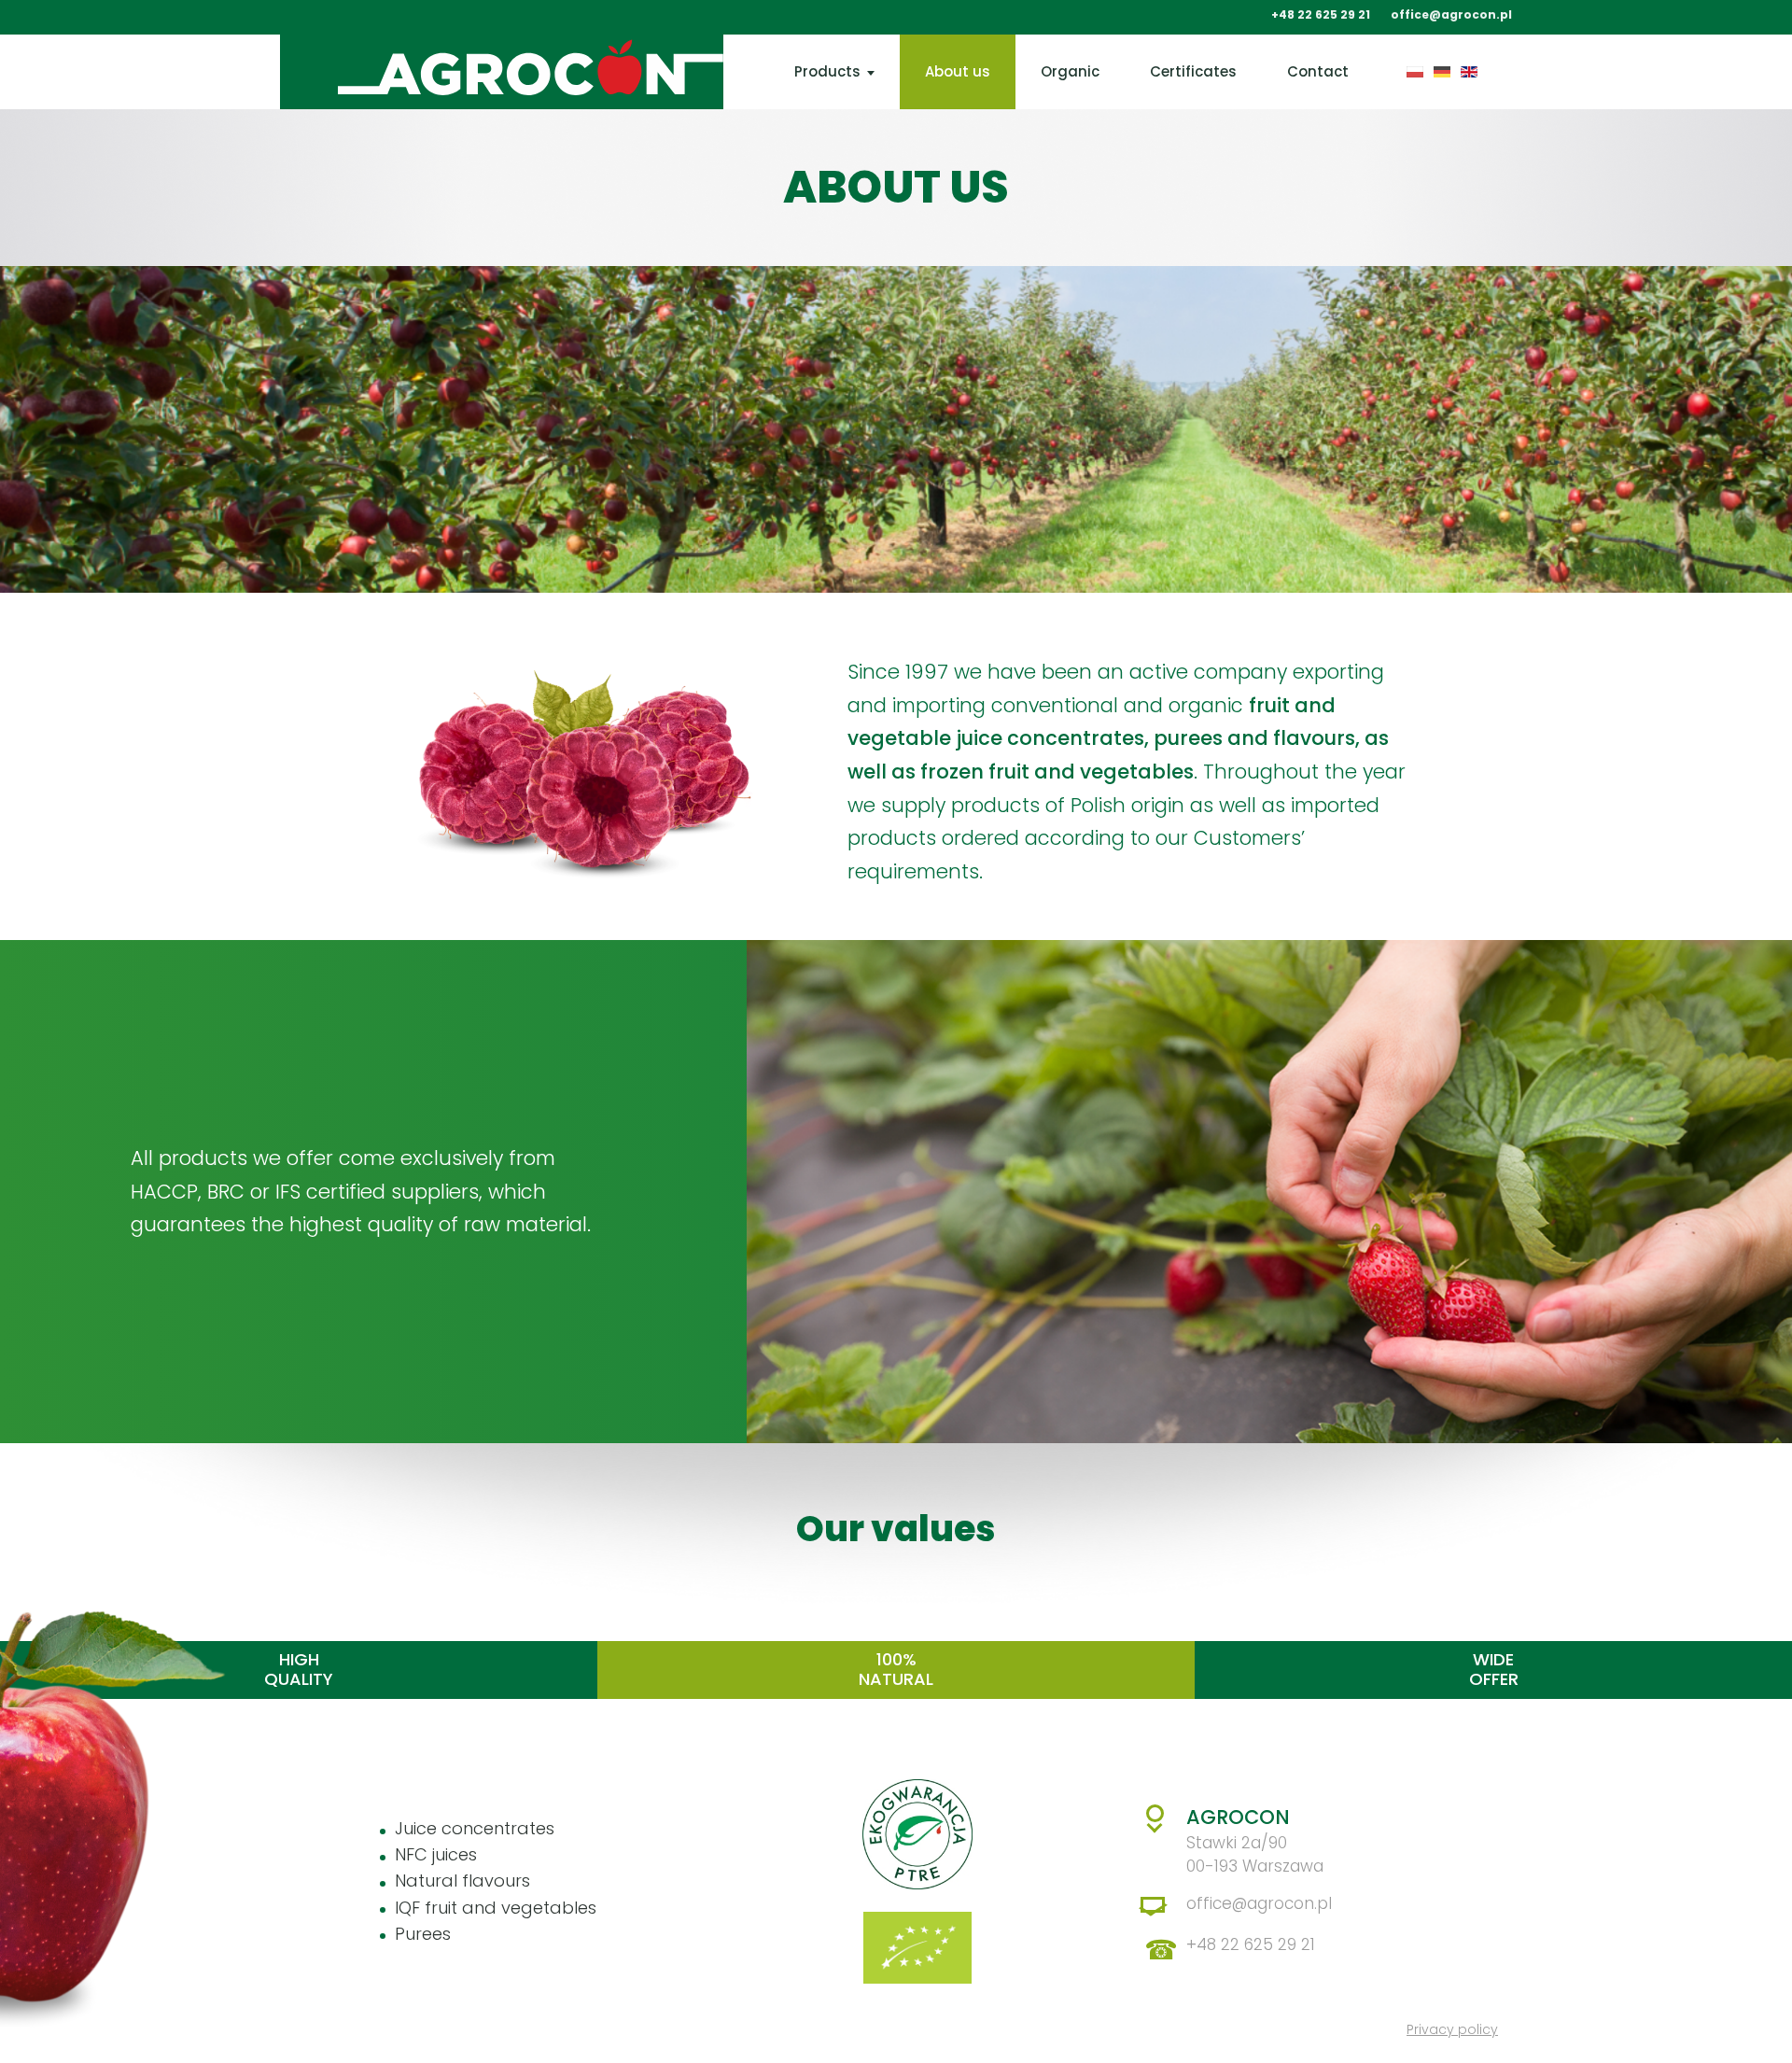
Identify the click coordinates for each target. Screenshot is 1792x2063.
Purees (423, 1934)
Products (827, 71)
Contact (1318, 71)
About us (958, 71)
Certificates (1193, 71)
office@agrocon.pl (1451, 15)
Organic (1070, 71)
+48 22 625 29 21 (1321, 15)
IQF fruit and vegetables (496, 1908)
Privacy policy (1452, 2029)
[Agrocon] (473, 72)
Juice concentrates (475, 1828)
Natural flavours (462, 1881)
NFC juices (436, 1854)
